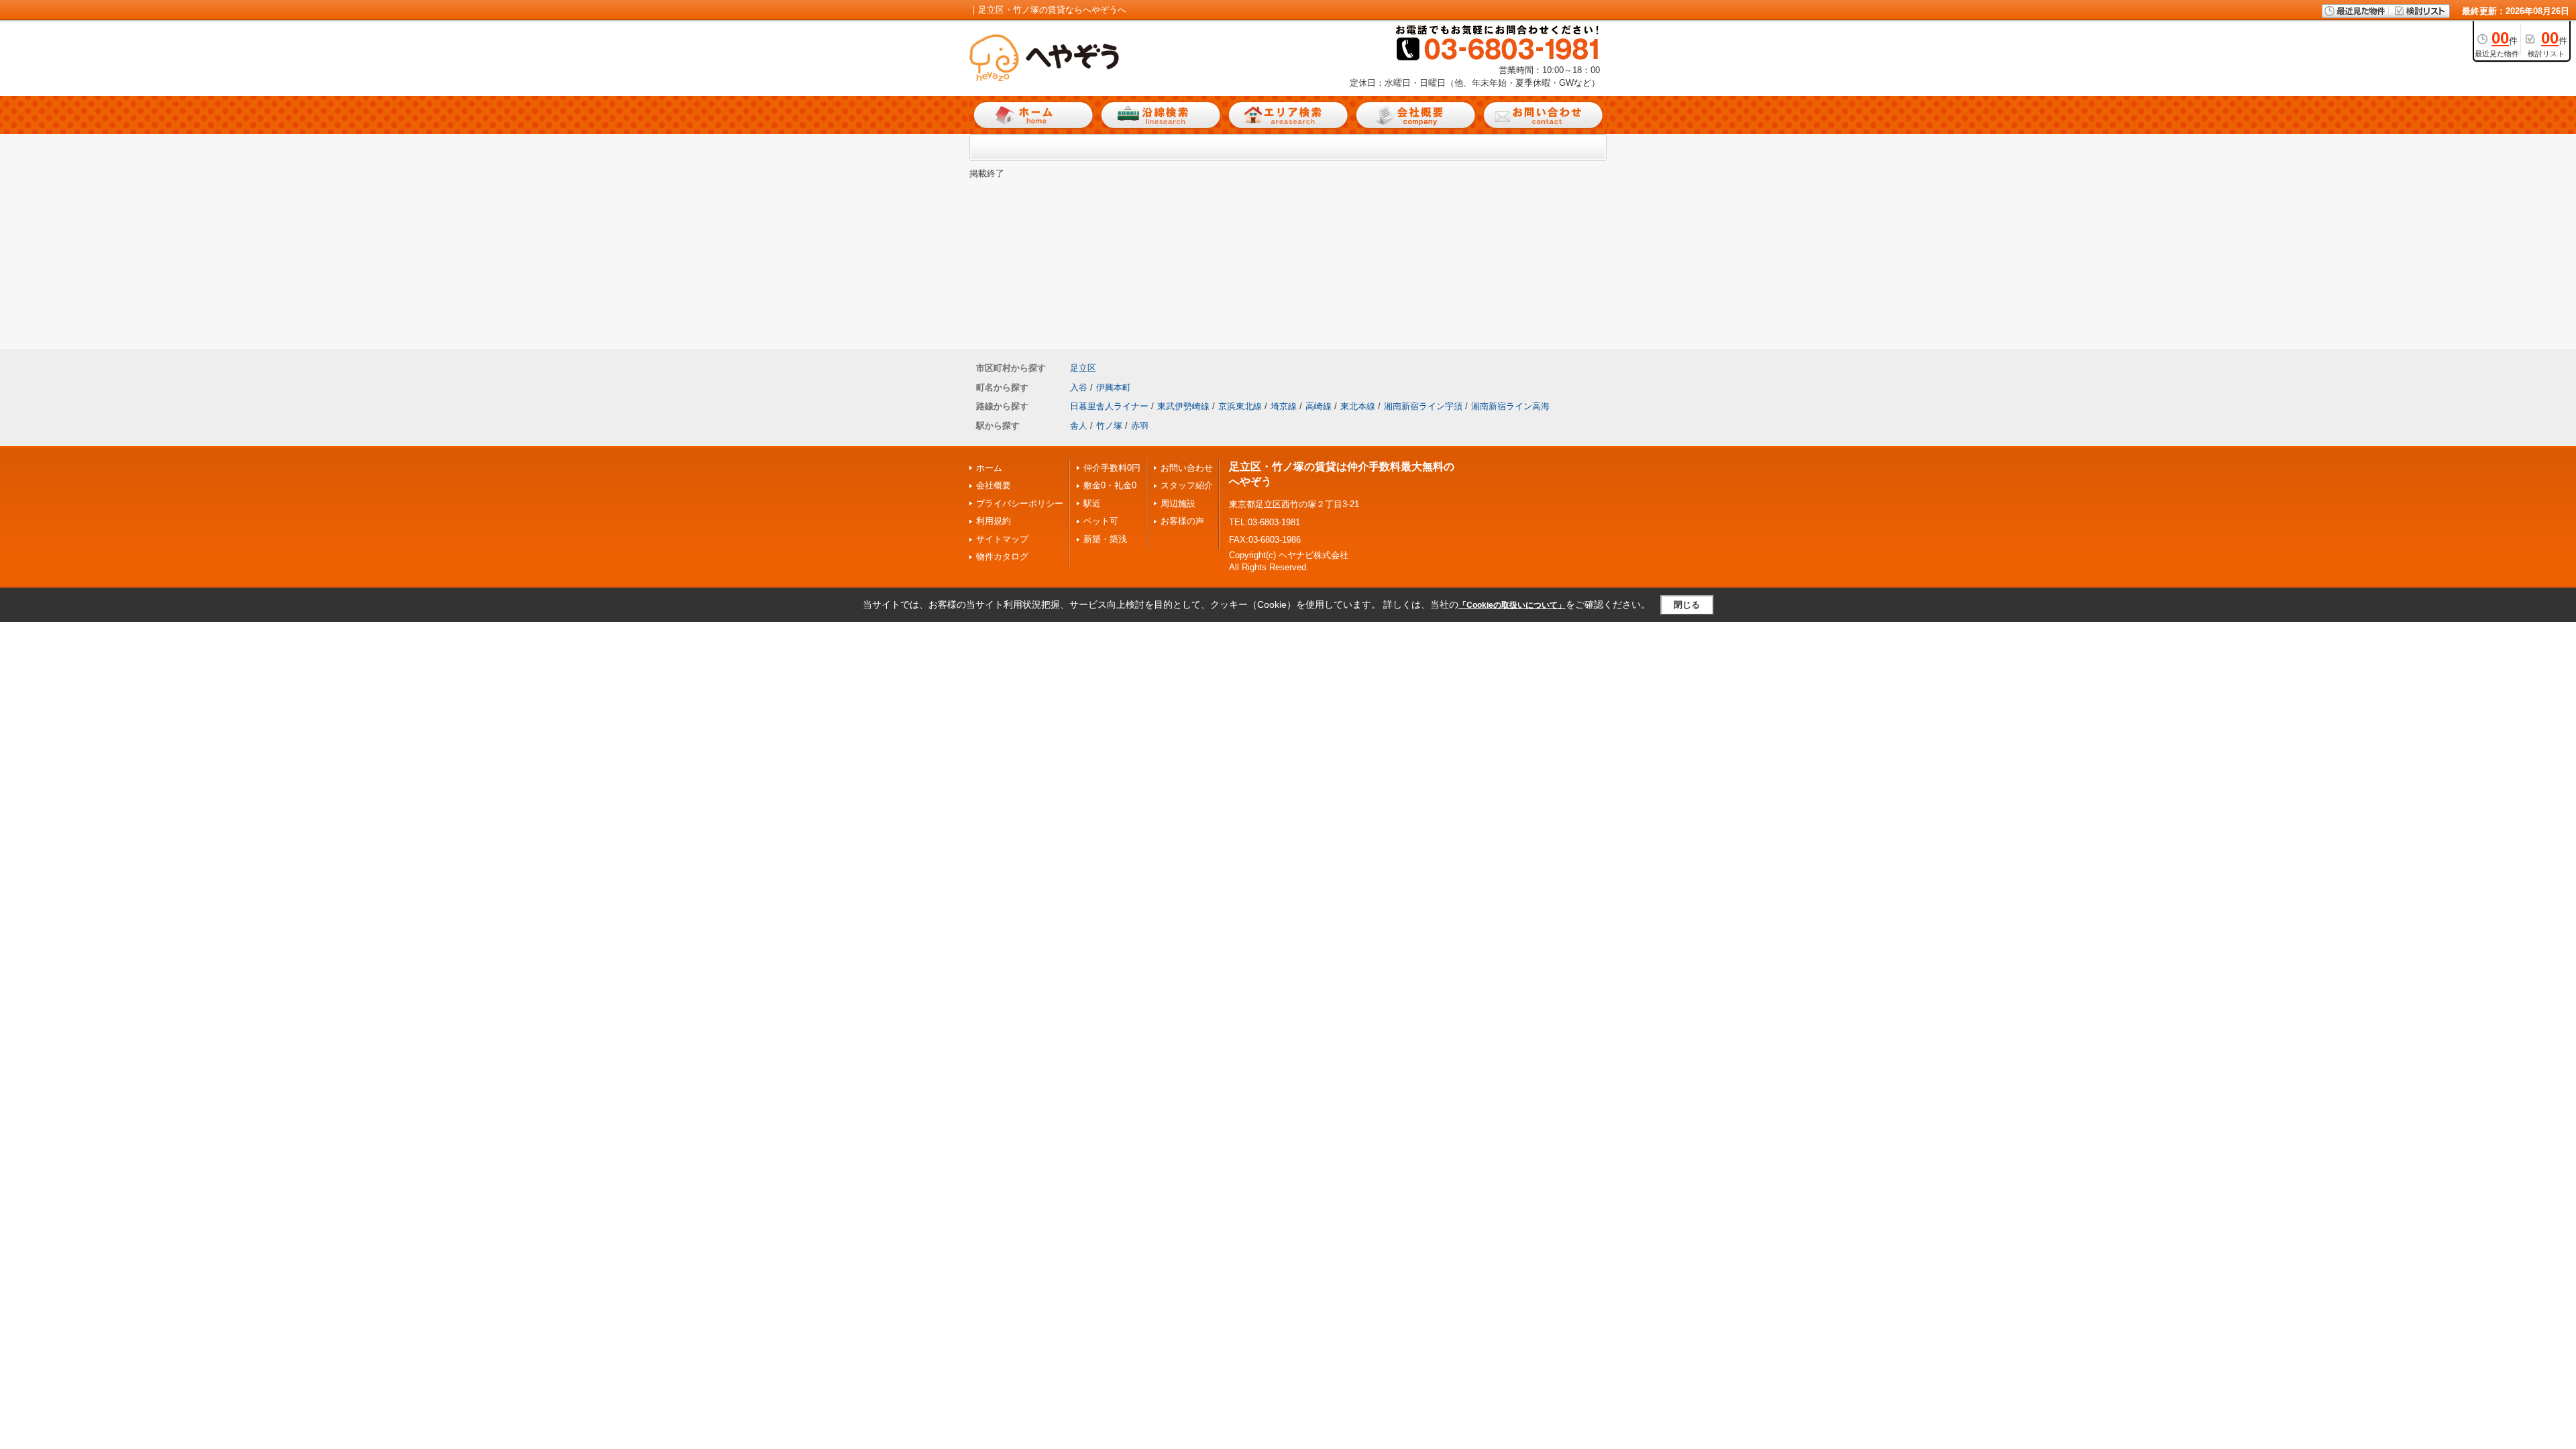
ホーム (989, 468)
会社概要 (994, 485)
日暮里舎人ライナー (1109, 406)
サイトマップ (1002, 539)
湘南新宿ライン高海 (1510, 406)
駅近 (1092, 503)
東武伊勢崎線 (1183, 406)
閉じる (1687, 605)
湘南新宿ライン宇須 (1423, 406)
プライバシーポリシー (1020, 503)
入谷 (1079, 387)
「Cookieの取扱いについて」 (1512, 605)
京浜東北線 (1240, 406)
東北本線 (1358, 406)
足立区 (1083, 368)
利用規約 (994, 521)
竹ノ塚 (1109, 426)
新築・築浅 (1105, 539)
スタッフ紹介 (1187, 485)
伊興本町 (1114, 387)
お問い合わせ (1187, 468)
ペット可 (1101, 521)
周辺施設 (1178, 503)
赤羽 (1140, 426)
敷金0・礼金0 (1110, 485)
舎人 (1079, 426)
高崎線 (1319, 406)
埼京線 (1284, 406)
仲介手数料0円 (1112, 468)
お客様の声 (1182, 521)
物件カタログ (1002, 556)
